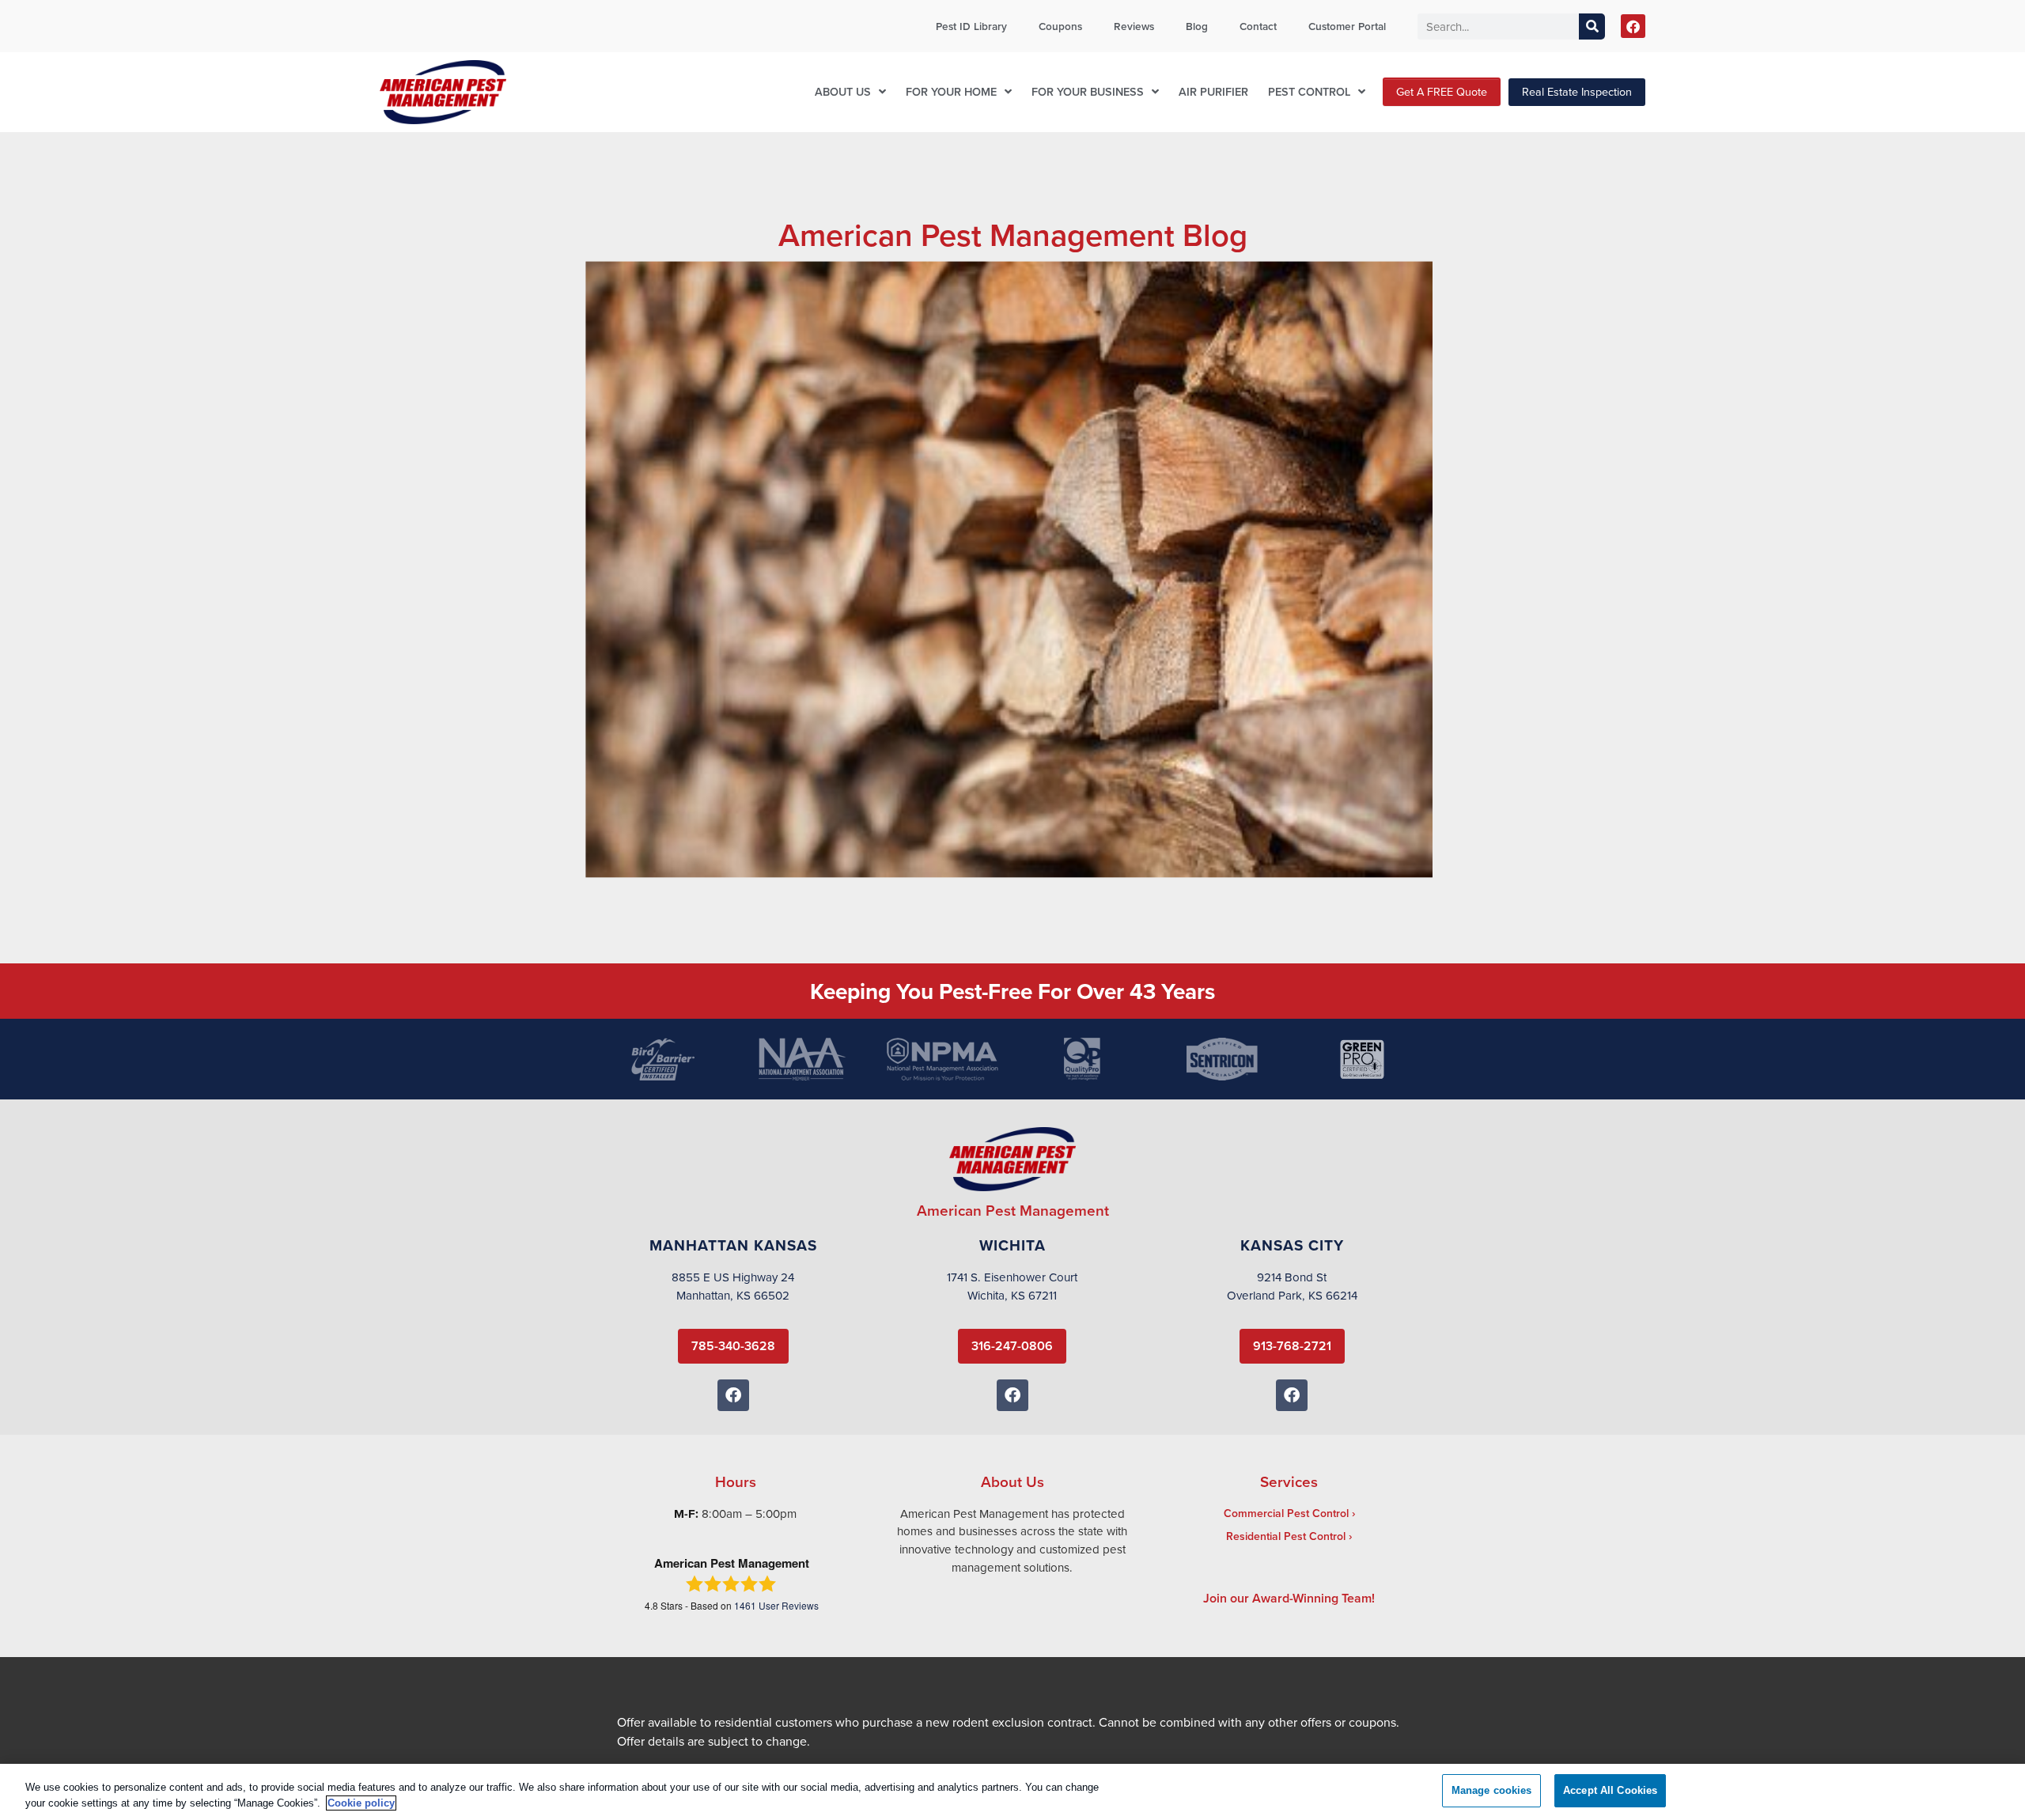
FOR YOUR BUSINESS (1088, 91)
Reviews (1134, 26)
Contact (1258, 26)
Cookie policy (361, 1803)
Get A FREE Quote (1442, 91)
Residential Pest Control (1286, 1536)
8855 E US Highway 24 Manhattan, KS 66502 (733, 1286)
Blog (1197, 26)
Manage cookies (1492, 1790)
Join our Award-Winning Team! (1289, 1598)
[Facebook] (1633, 26)
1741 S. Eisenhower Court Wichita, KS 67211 (1012, 1286)
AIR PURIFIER (1213, 91)
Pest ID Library (971, 26)
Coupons (1060, 26)
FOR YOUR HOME (951, 91)
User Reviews (776, 1605)
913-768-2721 (1292, 1346)
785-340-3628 (733, 1346)
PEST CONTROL (1309, 91)
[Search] (1592, 26)
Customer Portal (1347, 26)
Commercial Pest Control (1286, 1513)
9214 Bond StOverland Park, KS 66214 (1292, 1286)
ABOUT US (843, 91)
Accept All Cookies (1610, 1790)
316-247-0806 (1012, 1346)
